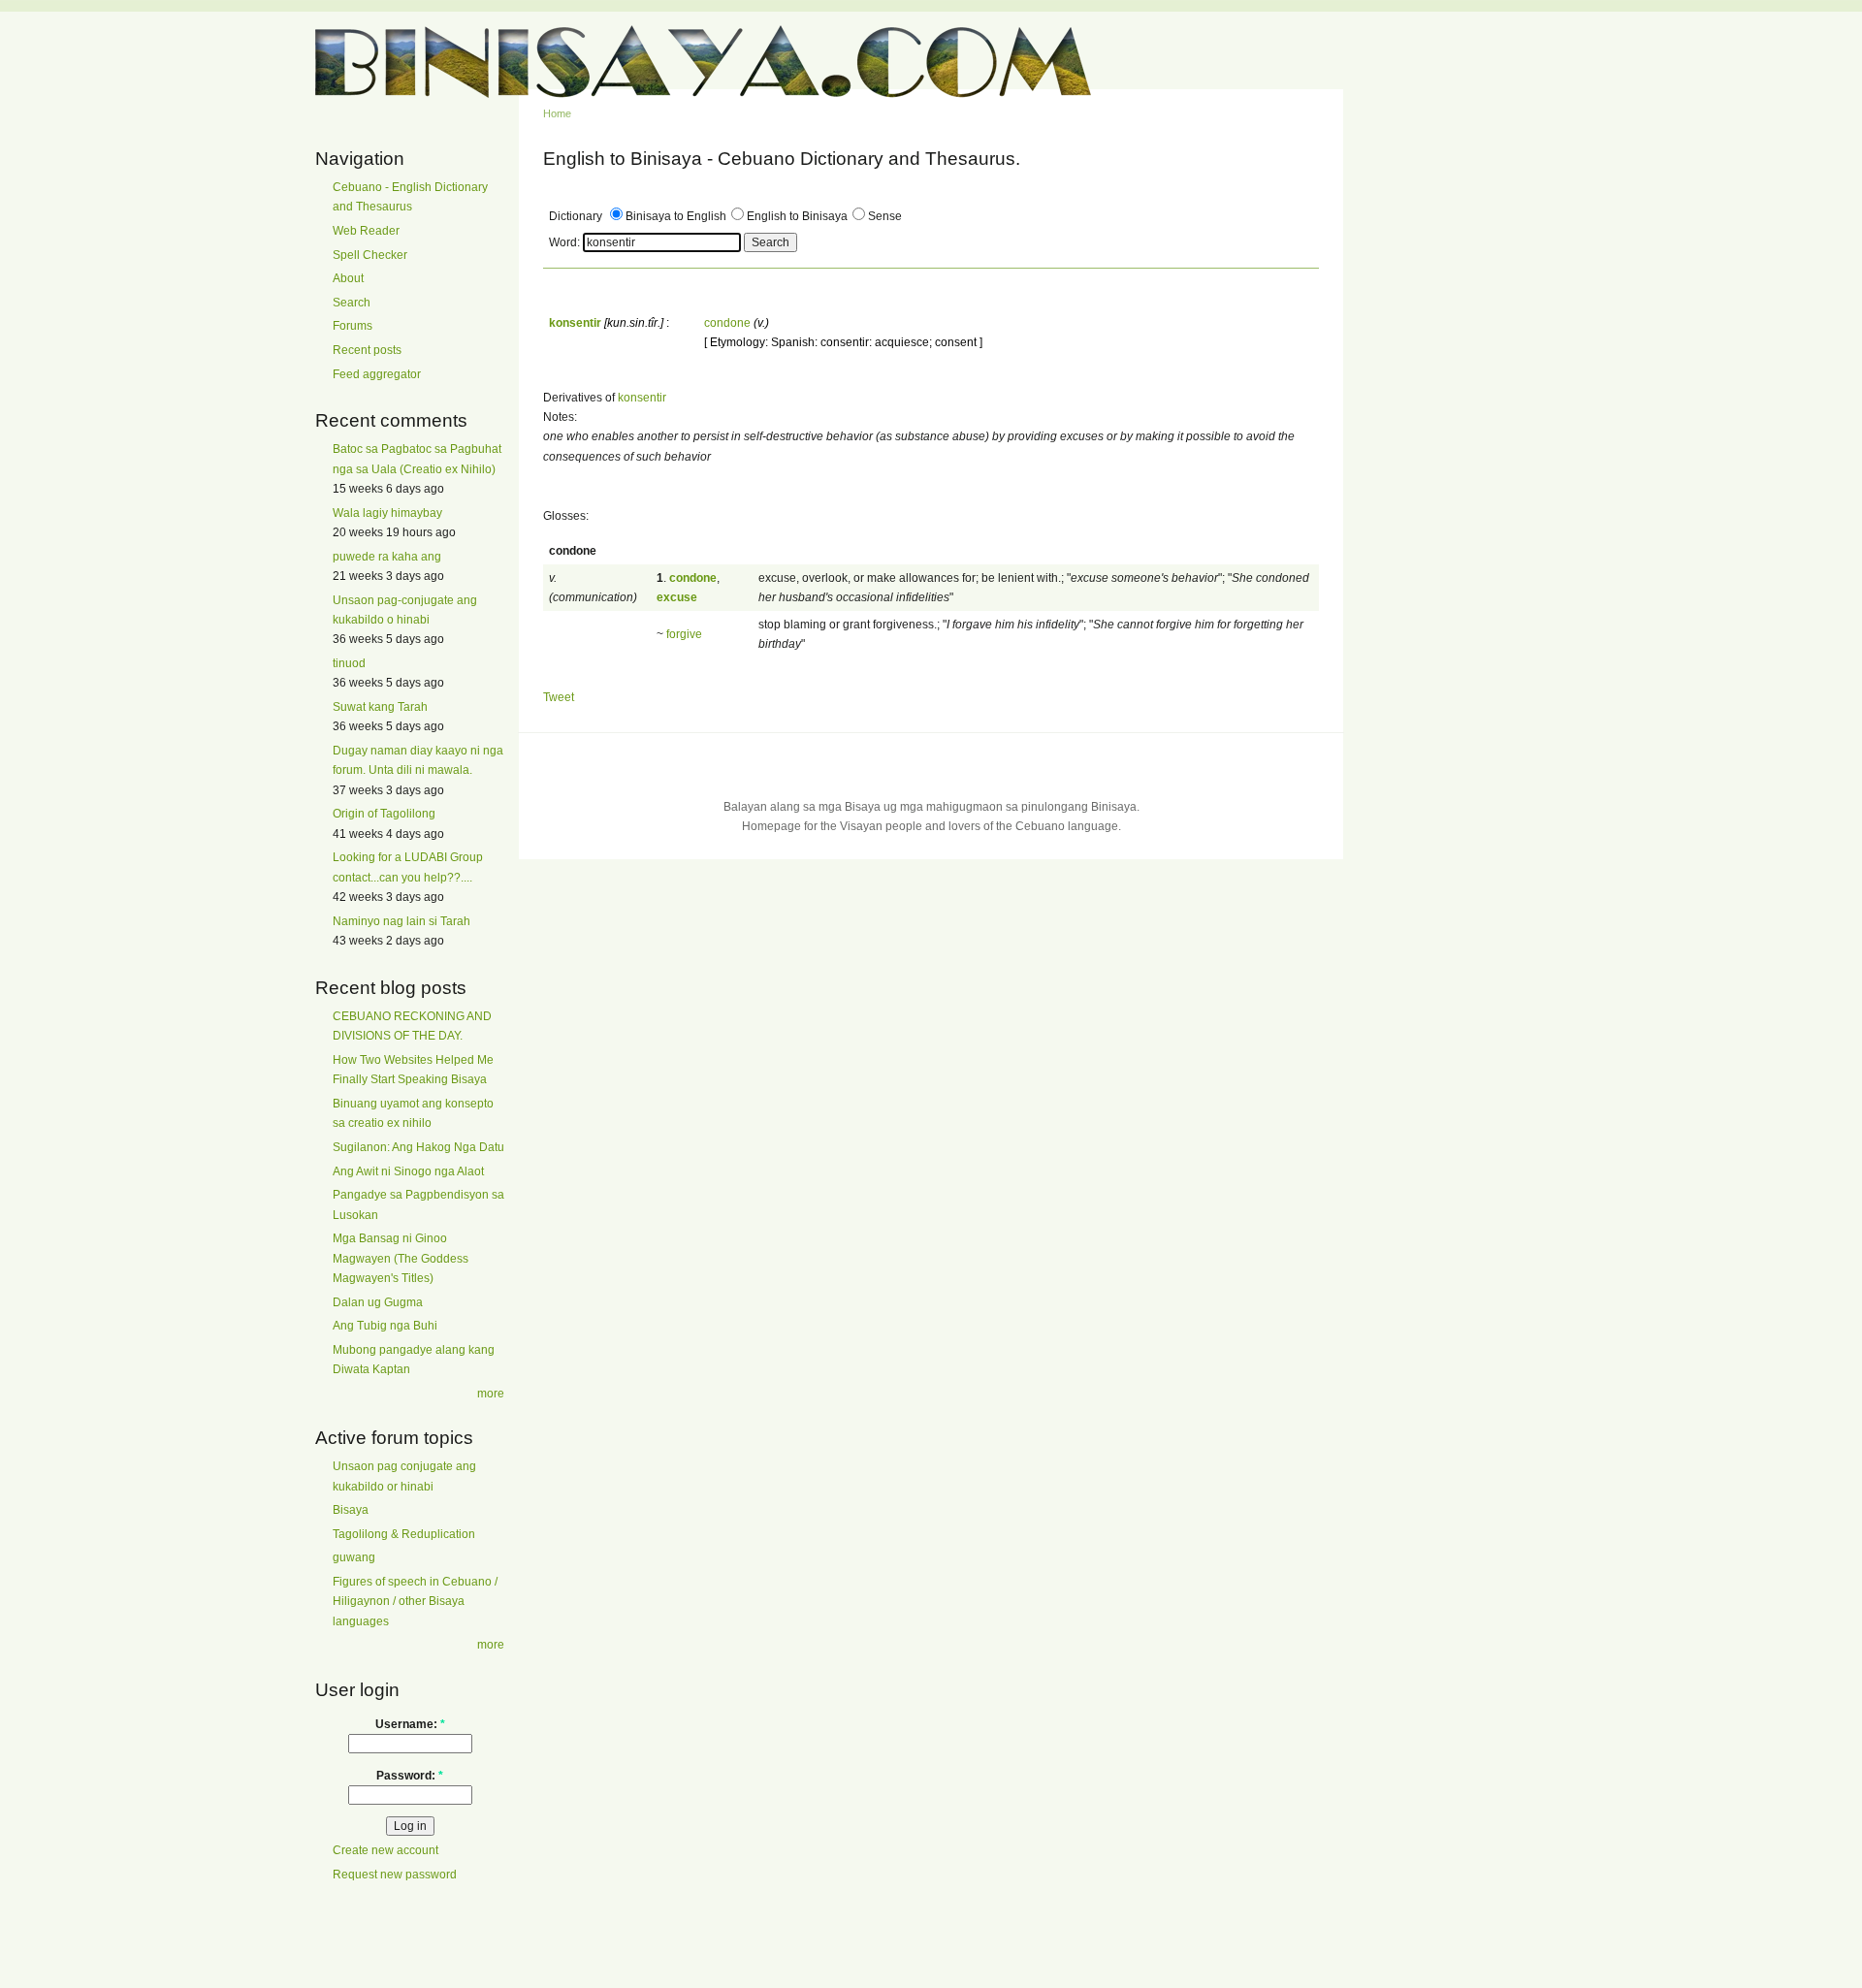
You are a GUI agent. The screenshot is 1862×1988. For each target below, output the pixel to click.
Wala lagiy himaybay (387, 513)
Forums (353, 326)
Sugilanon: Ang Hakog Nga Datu (418, 1147)
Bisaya (351, 1510)
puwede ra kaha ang (387, 557)
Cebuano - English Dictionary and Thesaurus (410, 197)
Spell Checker (370, 255)
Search (352, 303)
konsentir (642, 398)
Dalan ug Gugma (378, 1302)
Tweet (559, 697)
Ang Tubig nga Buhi (385, 1326)
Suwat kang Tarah (380, 707)
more (491, 1394)
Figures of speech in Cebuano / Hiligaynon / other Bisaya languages (415, 1602)
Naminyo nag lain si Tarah (401, 921)
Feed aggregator (377, 374)
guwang (354, 1557)
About (348, 278)
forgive (684, 634)
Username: (410, 1724)
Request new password (395, 1875)
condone (727, 323)
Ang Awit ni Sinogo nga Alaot (408, 1171)
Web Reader (366, 231)
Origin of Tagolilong (384, 814)
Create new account (385, 1850)
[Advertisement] (1435, 444)
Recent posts (367, 350)
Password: (410, 1776)
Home (557, 113)
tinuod (349, 663)
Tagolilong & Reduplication (404, 1534)
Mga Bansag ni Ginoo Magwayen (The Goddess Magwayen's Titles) (401, 1258)
